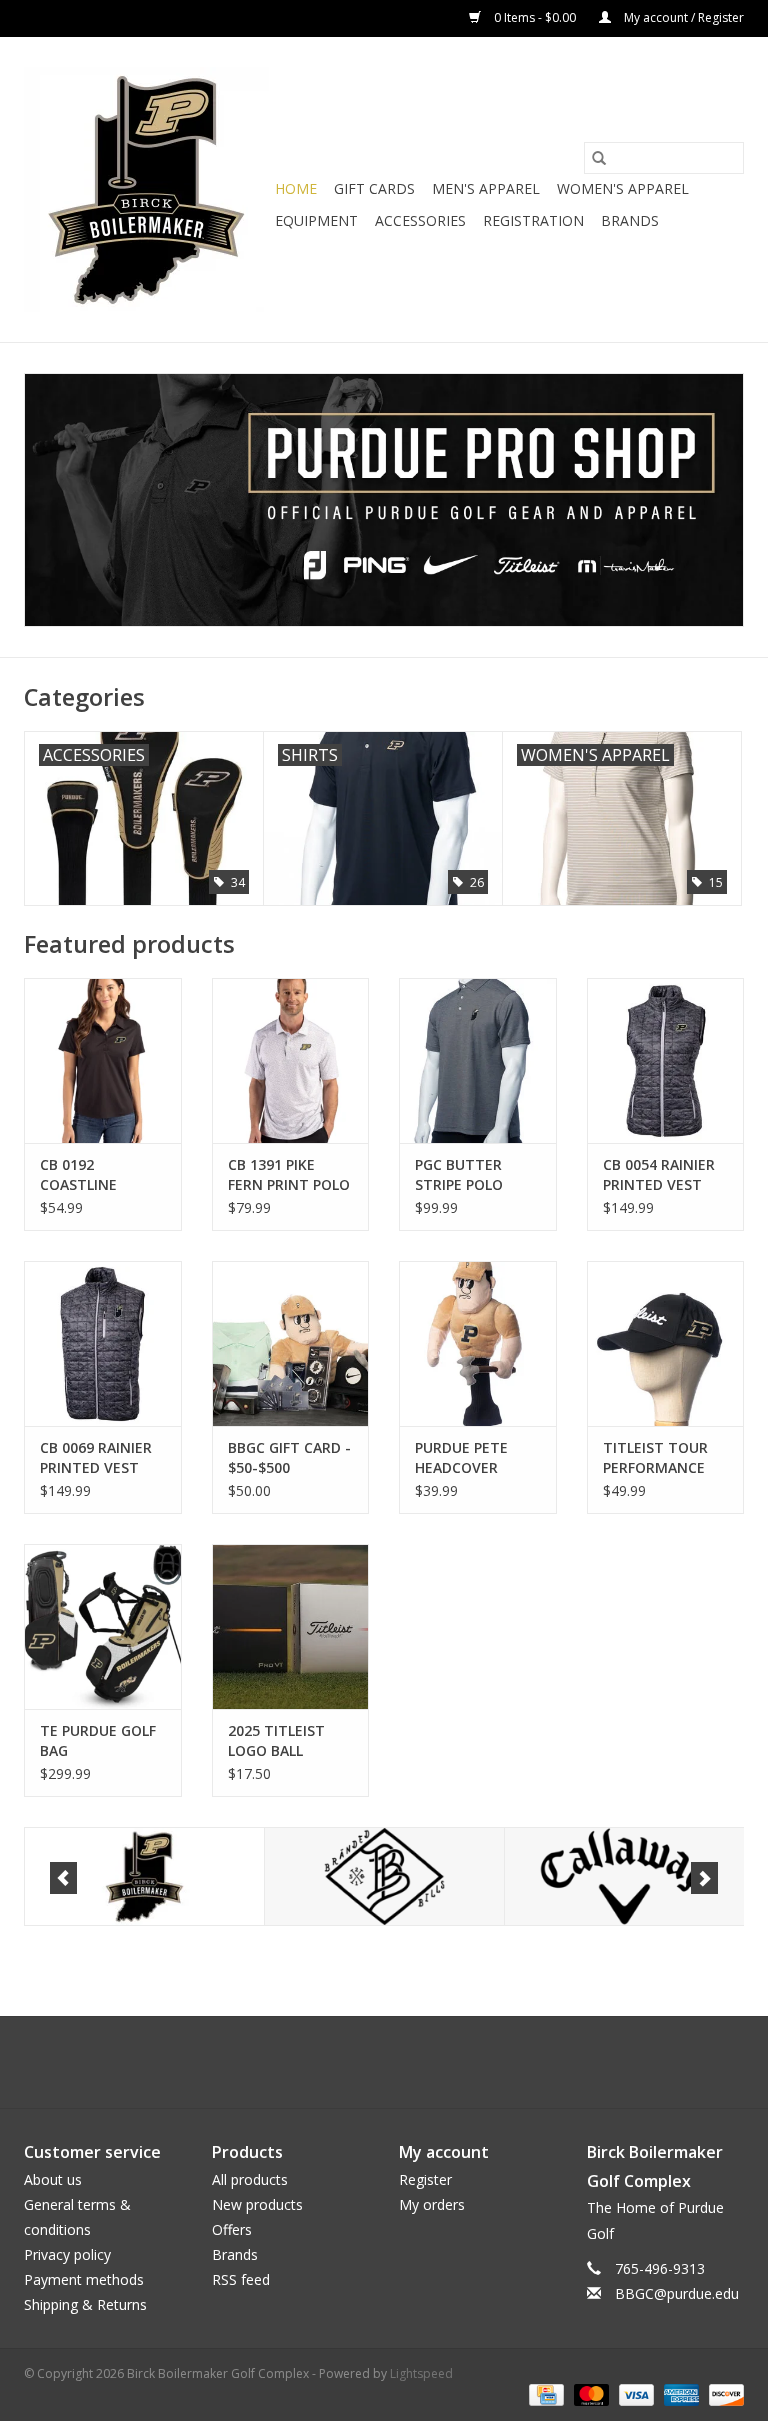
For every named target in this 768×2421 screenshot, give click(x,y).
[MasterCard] (589, 2393)
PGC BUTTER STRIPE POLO (459, 1174)
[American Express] (679, 2393)
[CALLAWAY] (474, 1876)
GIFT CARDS (374, 188)
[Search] (599, 158)
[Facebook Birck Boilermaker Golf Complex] (348, 2062)
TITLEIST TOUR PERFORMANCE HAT (655, 1458)
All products (250, 2179)
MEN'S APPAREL (486, 188)
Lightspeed (421, 2373)
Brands (630, 220)
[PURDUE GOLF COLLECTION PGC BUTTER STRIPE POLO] (478, 1060)
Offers (232, 2229)
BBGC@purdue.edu (677, 2293)
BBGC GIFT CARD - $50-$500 (289, 1457)
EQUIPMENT (316, 220)
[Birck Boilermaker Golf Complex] (146, 189)
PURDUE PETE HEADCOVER (461, 1457)
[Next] (704, 1878)
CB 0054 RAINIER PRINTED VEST (659, 1174)
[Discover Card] (723, 2393)
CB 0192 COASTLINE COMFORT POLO (95, 1175)
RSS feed (241, 2279)
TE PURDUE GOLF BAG (98, 1740)
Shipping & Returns (85, 2304)
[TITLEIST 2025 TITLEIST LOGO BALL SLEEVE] (291, 1626)
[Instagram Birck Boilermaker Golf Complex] (420, 2062)
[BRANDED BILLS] (234, 1876)
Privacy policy (67, 2254)
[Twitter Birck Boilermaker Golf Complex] (384, 2062)
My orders (432, 2204)
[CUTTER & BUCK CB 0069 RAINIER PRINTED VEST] (103, 1343)
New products (257, 2204)
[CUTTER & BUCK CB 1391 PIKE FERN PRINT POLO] (291, 1060)
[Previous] (63, 1878)
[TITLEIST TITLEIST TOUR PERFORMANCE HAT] (666, 1343)
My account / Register (682, 17)
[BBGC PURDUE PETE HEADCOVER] (478, 1343)
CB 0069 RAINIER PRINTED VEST (96, 1457)
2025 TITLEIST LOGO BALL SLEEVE (276, 1741)
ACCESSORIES (420, 220)
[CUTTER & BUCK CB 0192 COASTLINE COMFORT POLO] (103, 1060)
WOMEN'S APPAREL (623, 188)
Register (425, 2179)
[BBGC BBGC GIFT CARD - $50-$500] (291, 1343)
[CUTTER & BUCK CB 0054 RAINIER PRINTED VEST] (666, 1060)
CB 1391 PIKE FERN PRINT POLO (289, 1174)
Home (296, 188)
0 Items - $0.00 (535, 17)
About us (53, 2179)
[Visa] (634, 2393)
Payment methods (84, 2279)
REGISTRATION (533, 220)
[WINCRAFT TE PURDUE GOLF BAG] (103, 1626)
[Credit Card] (544, 2393)
